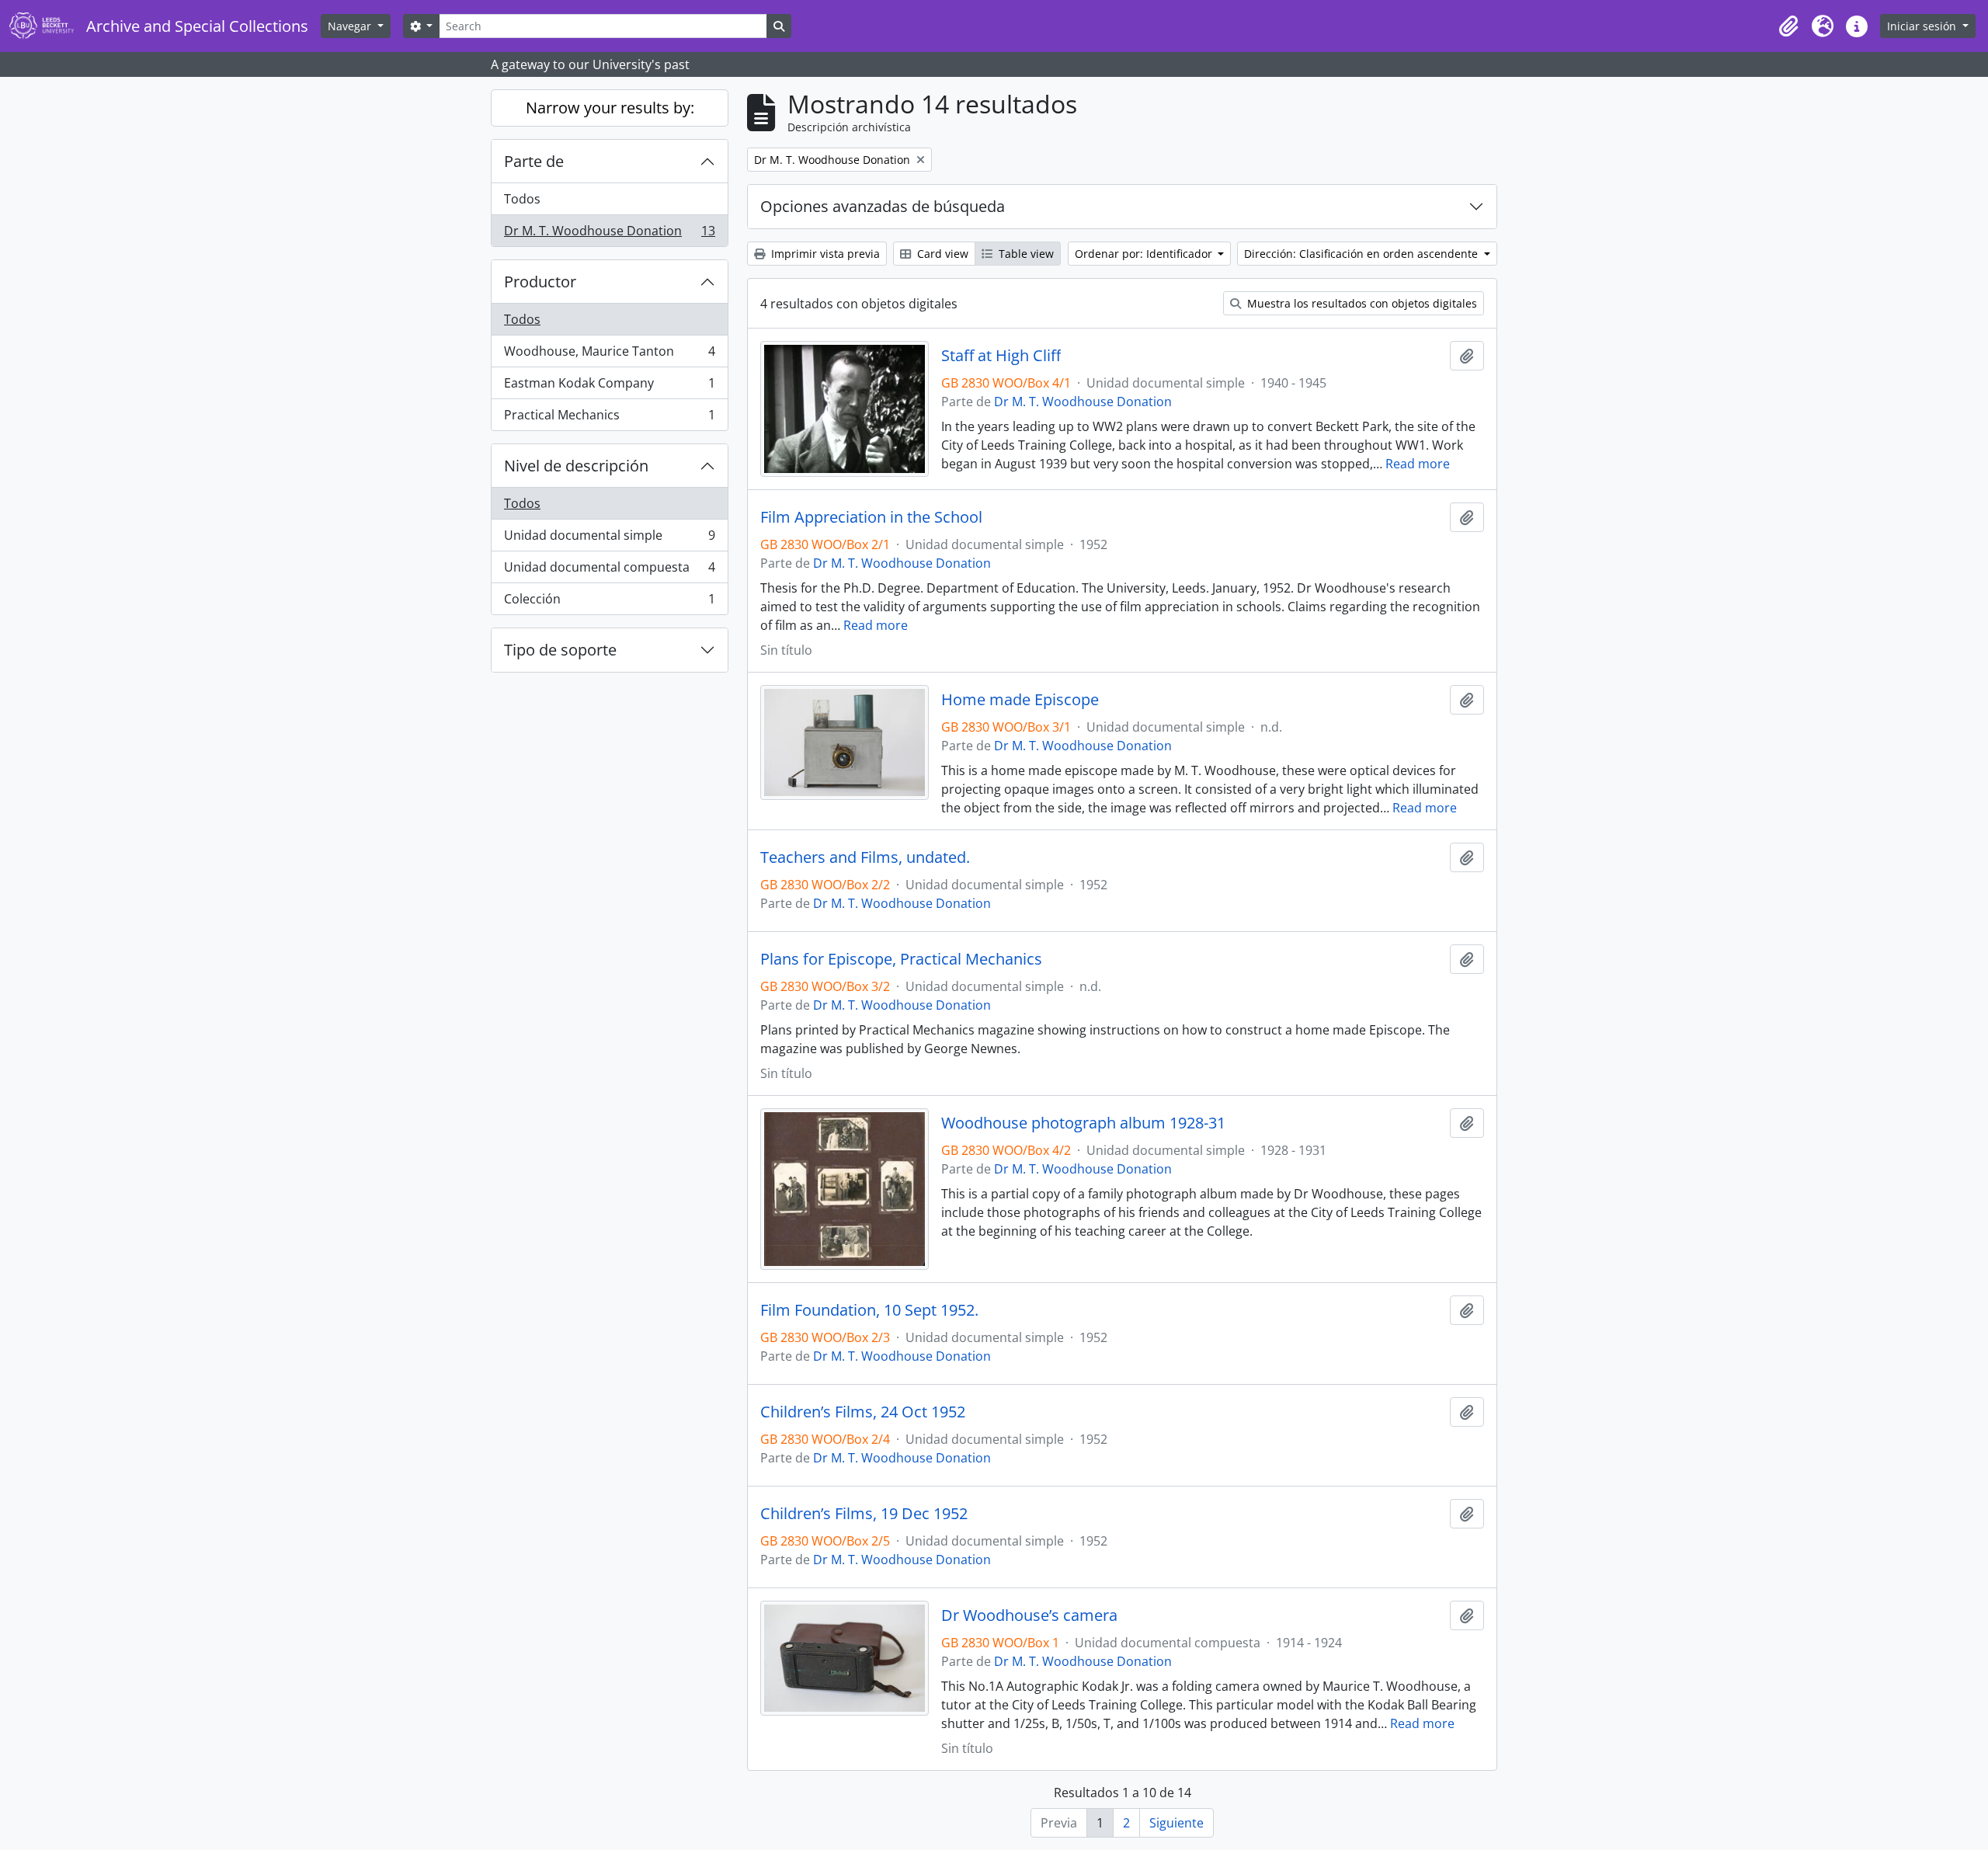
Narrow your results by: (610, 108)
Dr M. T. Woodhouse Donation (609, 234)
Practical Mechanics (609, 418)
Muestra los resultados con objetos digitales (1361, 303)
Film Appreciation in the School (871, 517)
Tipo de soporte (560, 650)
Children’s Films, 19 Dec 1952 (864, 1514)
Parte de (534, 161)
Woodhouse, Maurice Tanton (609, 355)
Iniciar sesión (1923, 26)
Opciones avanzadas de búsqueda (883, 206)
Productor (540, 282)
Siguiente (1176, 1823)
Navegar (351, 26)
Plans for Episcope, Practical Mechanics (901, 959)
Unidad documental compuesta (609, 571)
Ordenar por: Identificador (1145, 254)
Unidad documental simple (609, 539)
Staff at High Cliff (1001, 356)
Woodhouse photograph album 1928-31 (1083, 1123)
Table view (1025, 254)
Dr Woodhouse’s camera (1029, 1615)
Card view (941, 254)
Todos (522, 199)
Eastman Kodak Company (609, 387)
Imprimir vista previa (824, 254)
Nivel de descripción (576, 466)
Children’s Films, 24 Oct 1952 (863, 1412)
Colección (609, 602)
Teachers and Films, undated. (865, 857)
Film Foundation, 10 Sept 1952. (869, 1310)
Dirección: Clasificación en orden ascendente (1362, 254)
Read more (1418, 464)
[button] (1788, 26)
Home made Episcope (1020, 700)
